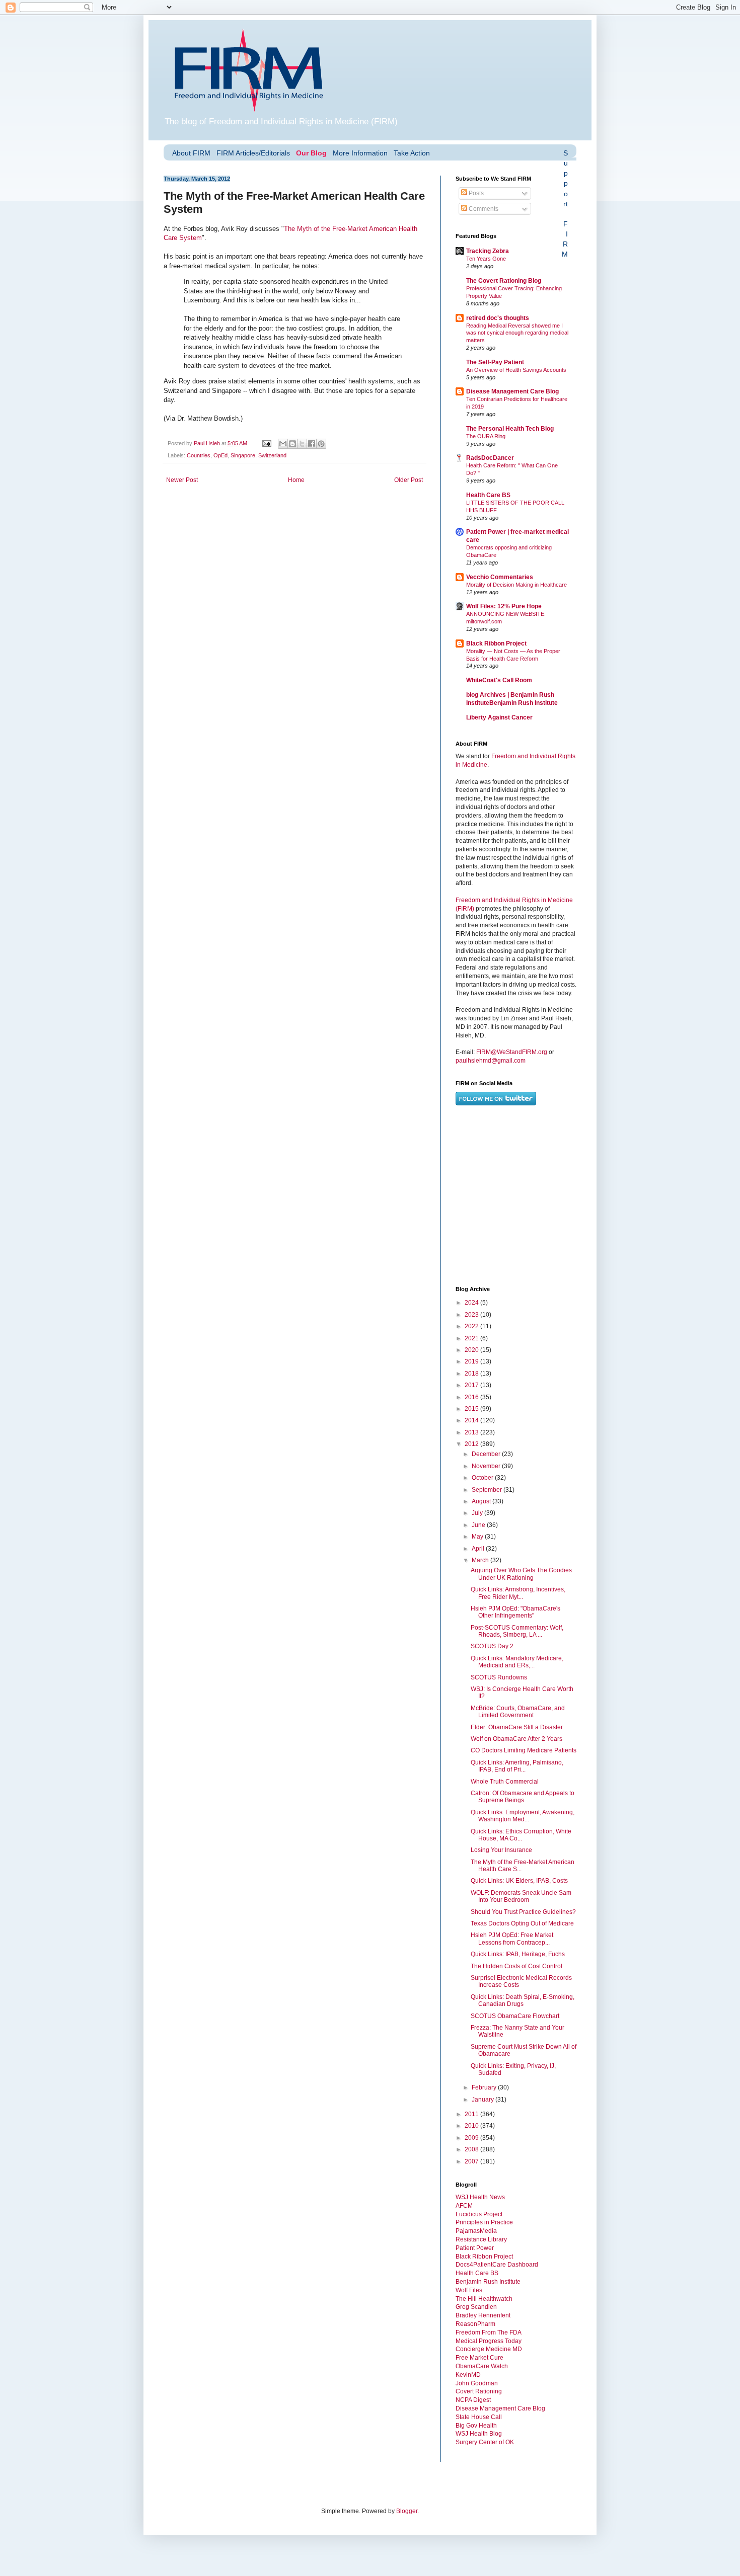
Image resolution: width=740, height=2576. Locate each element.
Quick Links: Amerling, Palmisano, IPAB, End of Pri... (517, 1766)
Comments (483, 209)
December (487, 1454)
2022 (472, 1326)
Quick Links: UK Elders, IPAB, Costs (519, 1881)
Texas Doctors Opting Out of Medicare (522, 1923)
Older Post (409, 480)
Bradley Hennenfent (483, 2315)
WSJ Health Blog (479, 2434)
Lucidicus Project (479, 2214)
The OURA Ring (486, 436)
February (485, 2087)
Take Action (412, 153)
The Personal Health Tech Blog (510, 429)
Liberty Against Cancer (499, 717)
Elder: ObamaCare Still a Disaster (517, 1727)
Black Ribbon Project (496, 643)
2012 (472, 1444)
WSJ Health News (480, 2197)
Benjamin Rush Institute (488, 2282)
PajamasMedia (476, 2231)
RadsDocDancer (490, 458)
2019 (472, 1361)
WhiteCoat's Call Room (499, 680)
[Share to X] (302, 444)
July (478, 1513)
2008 (472, 2149)
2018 (472, 1374)
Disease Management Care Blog (512, 391)
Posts (475, 193)
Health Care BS (488, 495)
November (487, 1466)
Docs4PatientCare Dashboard (497, 2265)
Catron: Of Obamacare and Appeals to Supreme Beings (523, 1797)
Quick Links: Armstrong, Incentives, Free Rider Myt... (518, 1593)
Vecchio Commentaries (500, 577)
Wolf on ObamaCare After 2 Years (516, 1739)
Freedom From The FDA (489, 2332)
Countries (199, 455)
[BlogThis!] (292, 444)
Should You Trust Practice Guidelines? (523, 1912)
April (479, 1549)
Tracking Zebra (488, 251)
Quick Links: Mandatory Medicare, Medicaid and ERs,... (517, 1662)
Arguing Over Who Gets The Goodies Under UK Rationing (521, 1574)
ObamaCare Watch (482, 2366)
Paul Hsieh (208, 443)
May (478, 1537)
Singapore (243, 455)
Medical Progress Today (489, 2341)
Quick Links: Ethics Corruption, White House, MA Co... (521, 1835)
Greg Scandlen (476, 2307)
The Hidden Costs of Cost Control (516, 1966)
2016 (472, 1397)
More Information (360, 153)
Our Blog (311, 153)
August (482, 1501)
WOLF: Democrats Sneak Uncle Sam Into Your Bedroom (521, 1896)
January (484, 2100)
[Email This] (283, 444)
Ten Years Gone (486, 259)
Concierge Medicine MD (489, 2349)
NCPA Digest (473, 2400)
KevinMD (468, 2375)
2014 (472, 1420)
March (481, 1560)
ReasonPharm (475, 2324)
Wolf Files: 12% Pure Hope (504, 606)
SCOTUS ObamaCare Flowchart (515, 2016)
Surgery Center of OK (485, 2442)
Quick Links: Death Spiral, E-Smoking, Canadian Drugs (523, 2000)
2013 (472, 1432)
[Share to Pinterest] (321, 444)
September (488, 1490)
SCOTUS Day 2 (492, 1646)
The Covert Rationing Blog (504, 281)
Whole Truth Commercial (505, 1782)
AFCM (464, 2206)
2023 (472, 1315)
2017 (472, 1385)
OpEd (220, 455)
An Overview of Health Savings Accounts (516, 370)
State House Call (479, 2417)
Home (296, 480)
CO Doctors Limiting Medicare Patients (524, 1750)
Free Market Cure (479, 2358)
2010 (472, 2126)
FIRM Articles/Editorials (253, 153)
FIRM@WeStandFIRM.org (512, 1052)
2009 (472, 2138)
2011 (472, 2114)
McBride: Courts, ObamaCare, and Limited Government (518, 1712)
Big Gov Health (476, 2426)
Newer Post (182, 480)
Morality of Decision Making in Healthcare (516, 585)
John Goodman (477, 2383)
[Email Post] (266, 443)
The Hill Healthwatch (484, 2299)
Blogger (407, 2511)
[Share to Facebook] (312, 444)
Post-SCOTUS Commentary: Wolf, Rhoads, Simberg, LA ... (517, 1631)
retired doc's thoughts (498, 318)
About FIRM (191, 153)
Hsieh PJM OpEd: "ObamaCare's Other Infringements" (515, 1612)
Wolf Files (469, 2290)
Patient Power (475, 2248)
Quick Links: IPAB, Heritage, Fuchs (518, 1954)
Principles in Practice (484, 2222)
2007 (472, 2161)
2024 (472, 1303)
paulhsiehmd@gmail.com (491, 1061)
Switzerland (272, 455)
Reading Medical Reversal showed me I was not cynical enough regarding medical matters (517, 333)
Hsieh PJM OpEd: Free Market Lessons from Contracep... (512, 1939)
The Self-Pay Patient (495, 362)
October (483, 1478)
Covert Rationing (479, 2391)
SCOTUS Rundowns (499, 1677)
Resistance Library (481, 2239)
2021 (472, 1338)
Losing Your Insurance (501, 1850)
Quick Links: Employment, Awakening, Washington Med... (523, 1816)
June (479, 1525)
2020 (472, 1350)
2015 (472, 1409)
